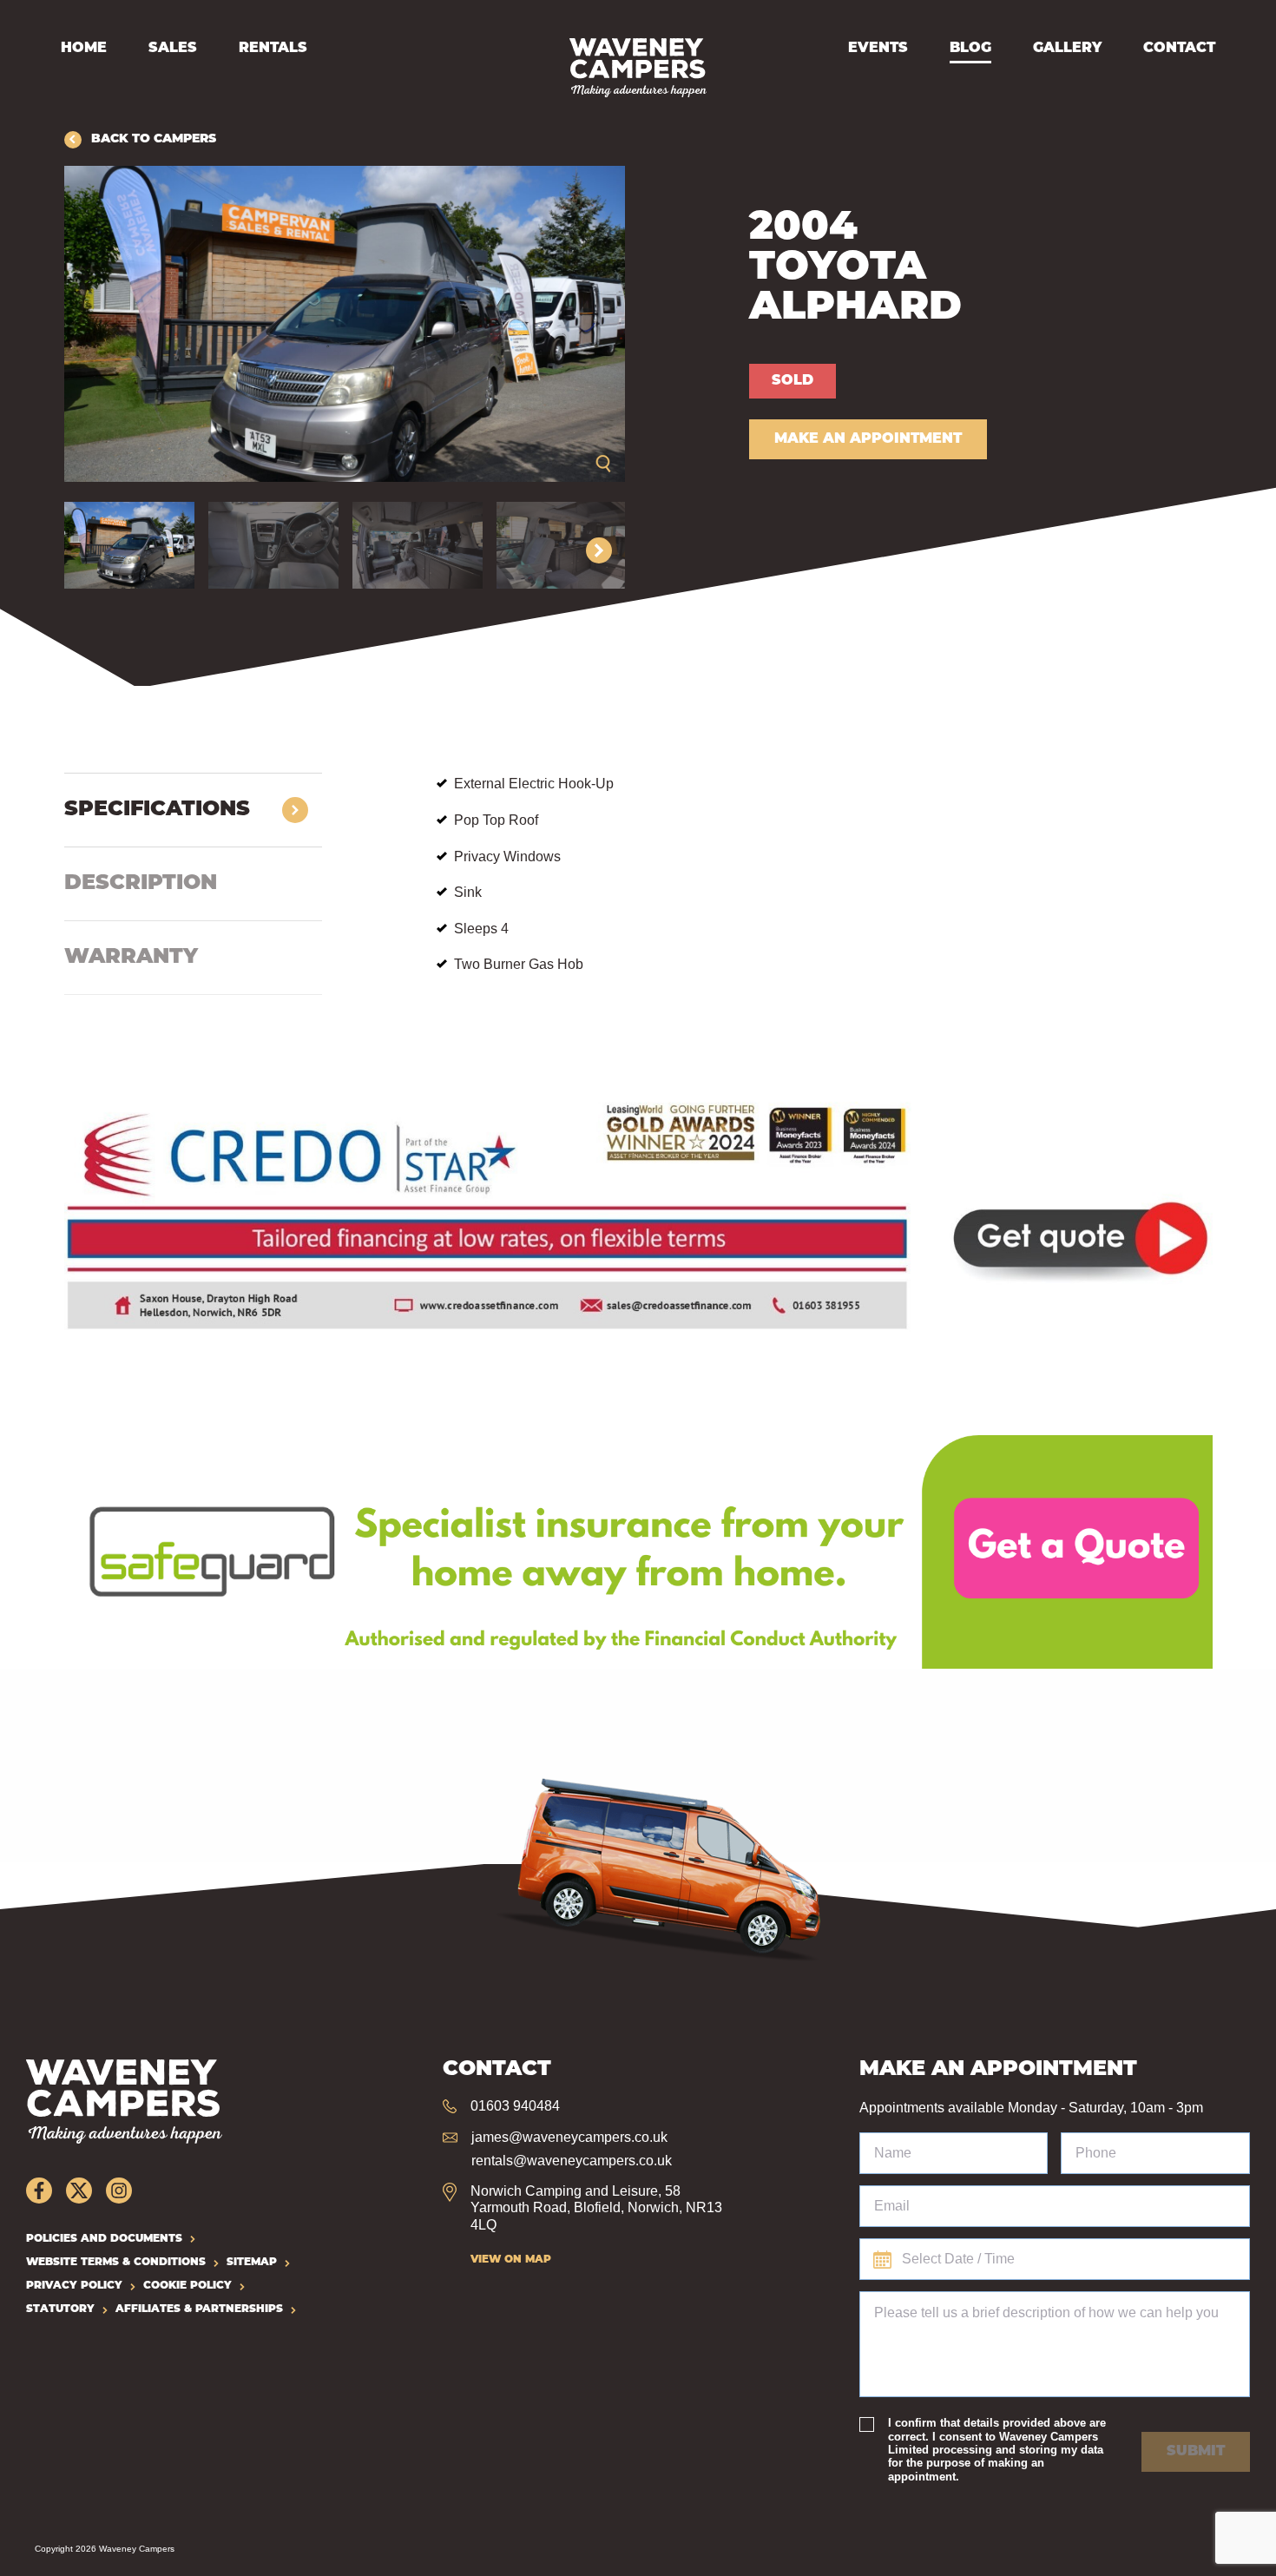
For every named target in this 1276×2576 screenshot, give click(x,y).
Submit (1196, 2452)
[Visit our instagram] (119, 2191)
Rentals (273, 49)
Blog (970, 49)
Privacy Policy (74, 2286)
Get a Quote (101, 1445)
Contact (1179, 49)
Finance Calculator (123, 1092)
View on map (511, 2260)
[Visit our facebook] (39, 2191)
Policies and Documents (104, 2239)
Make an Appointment (868, 439)
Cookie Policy (187, 2286)
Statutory (60, 2309)
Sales (173, 49)
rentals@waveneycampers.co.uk (572, 2161)
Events (878, 49)
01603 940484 (515, 2106)
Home (84, 49)
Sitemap (252, 2263)
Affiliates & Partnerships (199, 2309)
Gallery (1067, 49)
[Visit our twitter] (79, 2191)
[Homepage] (638, 68)
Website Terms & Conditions (116, 2263)
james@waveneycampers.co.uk (569, 2137)
